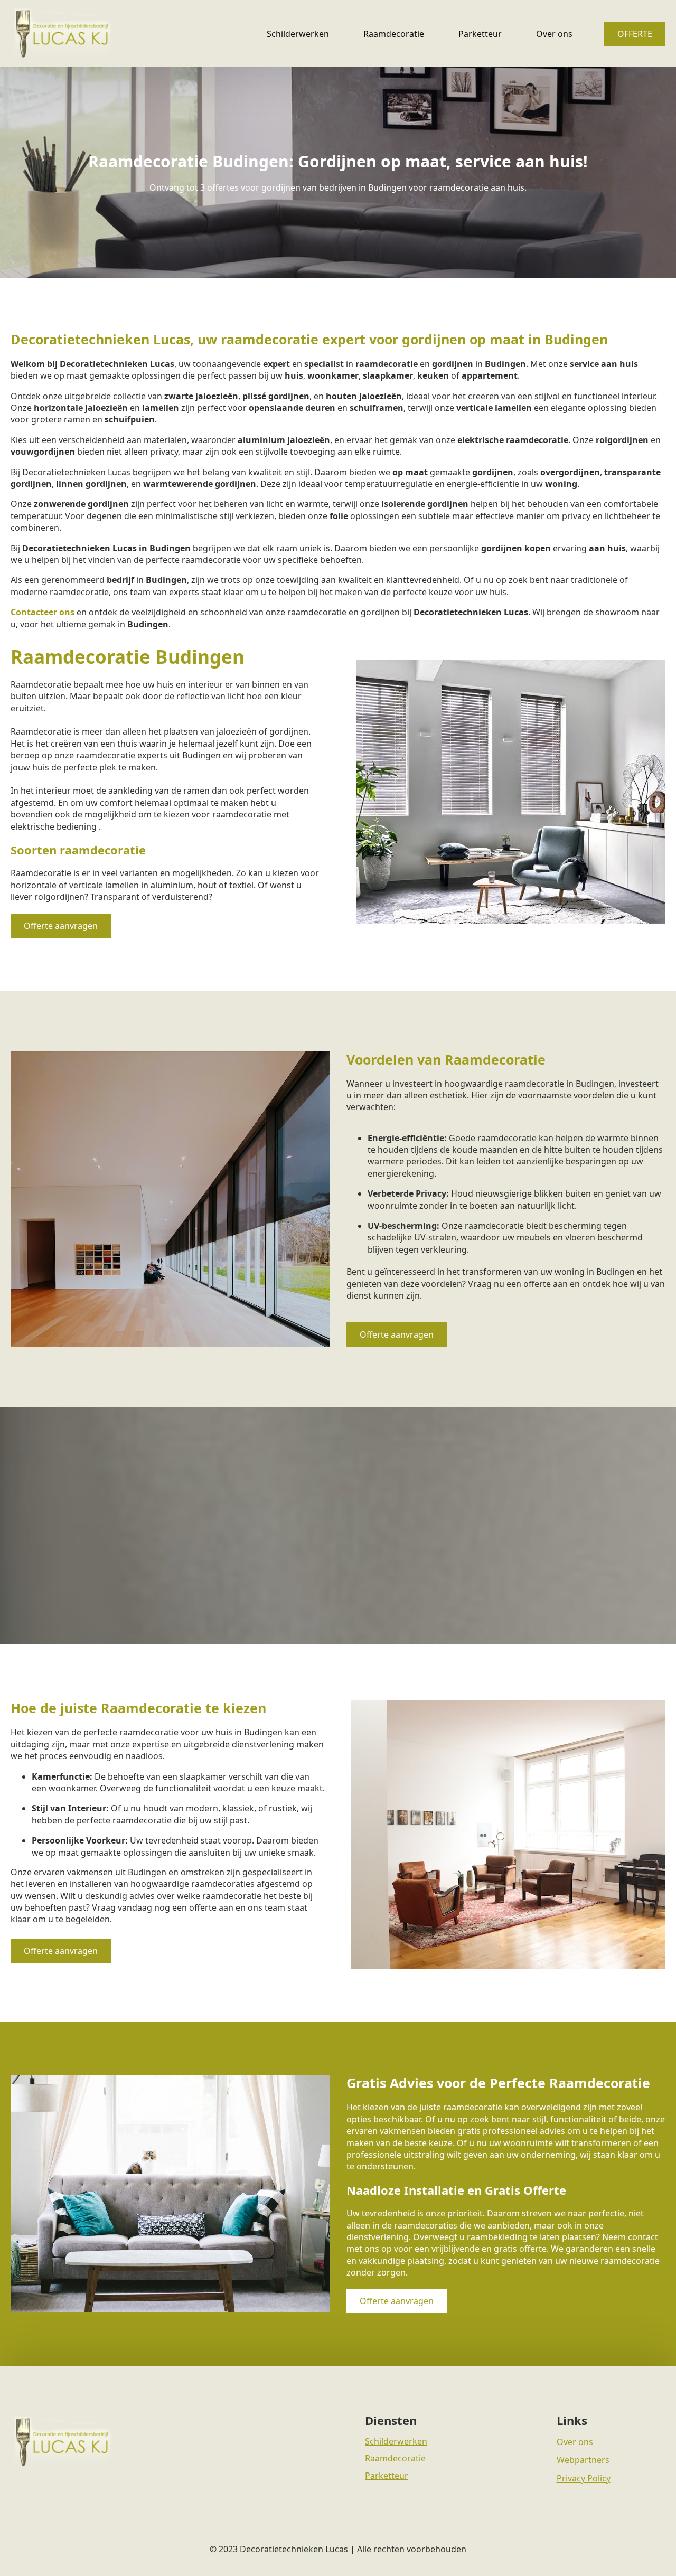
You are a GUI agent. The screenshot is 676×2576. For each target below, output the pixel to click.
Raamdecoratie (394, 34)
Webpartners (583, 2460)
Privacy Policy (584, 2478)
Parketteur (480, 34)
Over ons (554, 34)
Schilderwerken (298, 34)
